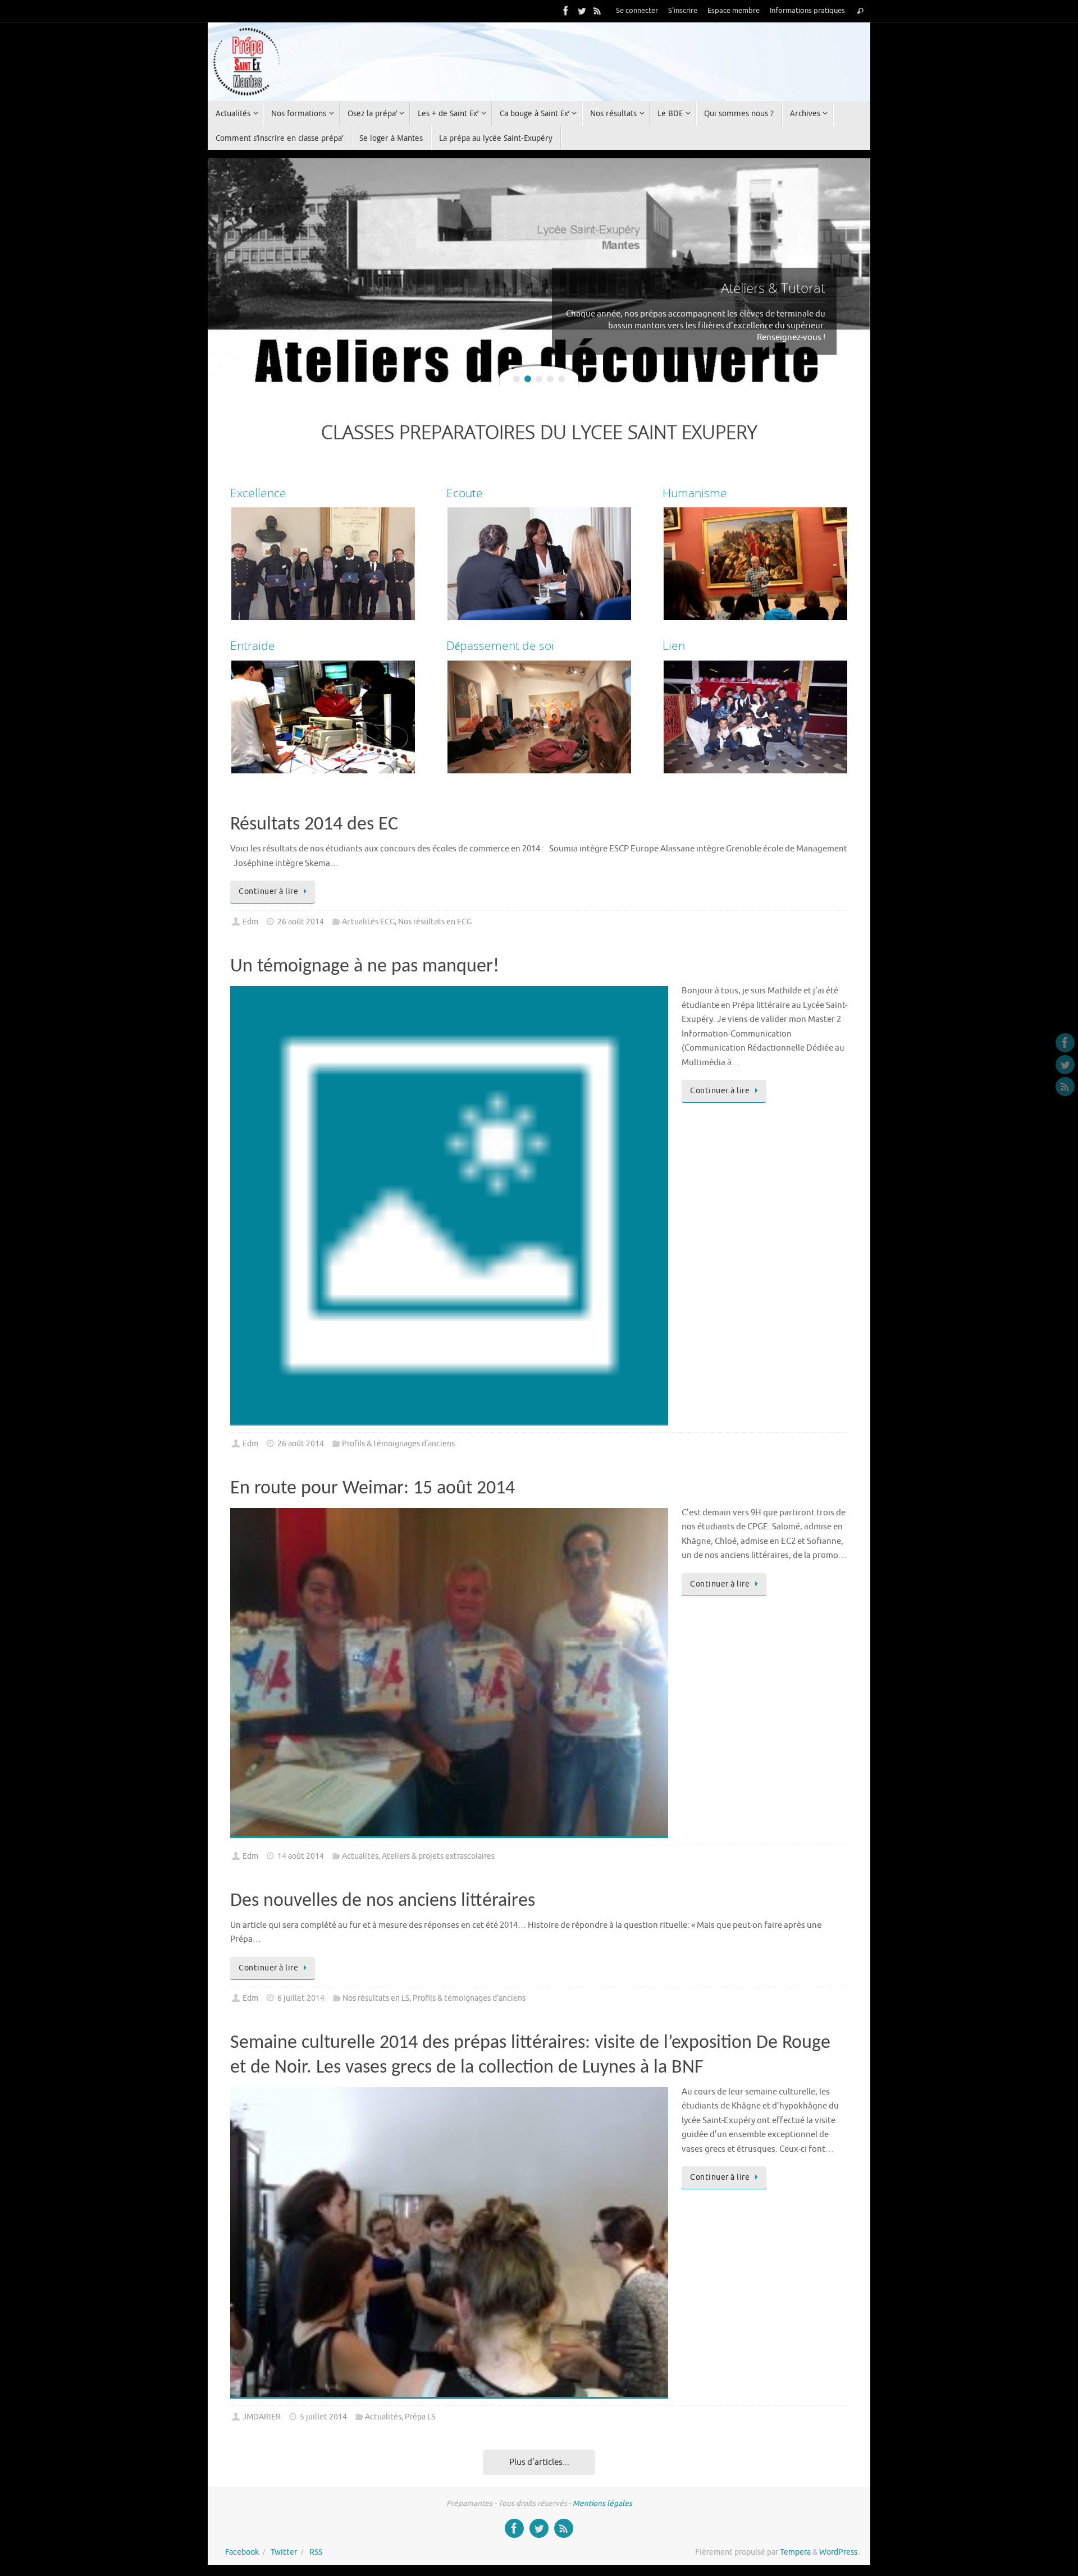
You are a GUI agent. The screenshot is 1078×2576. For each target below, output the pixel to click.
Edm (250, 922)
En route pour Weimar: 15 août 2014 (373, 1489)
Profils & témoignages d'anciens (398, 1444)
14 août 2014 (301, 1856)
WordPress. (839, 2552)
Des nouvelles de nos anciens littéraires (383, 1901)
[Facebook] (566, 11)
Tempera (795, 2552)
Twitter (284, 2552)
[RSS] (597, 11)
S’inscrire (683, 11)
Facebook (242, 2552)
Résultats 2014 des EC (314, 825)
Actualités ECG (368, 922)
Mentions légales (602, 2503)
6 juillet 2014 (301, 1998)
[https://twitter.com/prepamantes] (582, 11)
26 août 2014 (301, 922)
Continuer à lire (268, 891)
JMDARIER (262, 2417)
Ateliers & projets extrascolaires (438, 1856)
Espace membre (734, 11)
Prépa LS (420, 2417)
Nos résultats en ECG (435, 922)
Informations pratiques (807, 11)
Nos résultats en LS (376, 1998)
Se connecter (637, 11)
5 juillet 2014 (323, 2417)
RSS (316, 2552)
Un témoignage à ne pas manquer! (365, 967)
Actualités (360, 1856)
